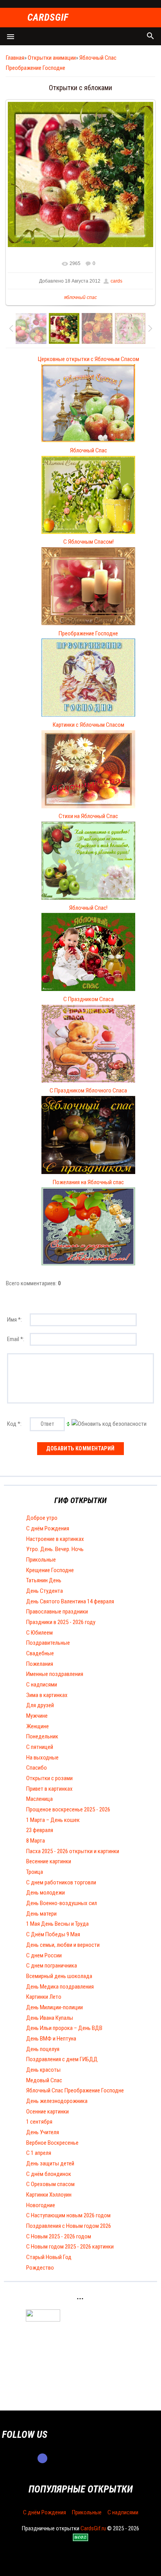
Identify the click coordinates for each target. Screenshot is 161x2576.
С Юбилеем (39, 1633)
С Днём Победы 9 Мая (53, 1934)
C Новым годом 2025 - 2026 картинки (70, 2247)
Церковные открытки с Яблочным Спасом (89, 359)
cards (116, 281)
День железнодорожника (57, 2101)
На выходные (42, 1758)
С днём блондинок (49, 2174)
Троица (35, 1872)
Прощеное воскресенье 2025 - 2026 (68, 1809)
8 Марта (36, 1841)
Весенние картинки (49, 1861)
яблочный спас (80, 297)
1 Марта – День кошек (53, 1820)
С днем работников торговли (61, 1882)
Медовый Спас (44, 2080)
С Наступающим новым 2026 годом (68, 2215)
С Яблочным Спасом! (89, 542)
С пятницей (40, 1747)
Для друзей (40, 1705)
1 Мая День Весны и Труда (57, 1924)
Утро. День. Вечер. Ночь (55, 1549)
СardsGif (48, 18)
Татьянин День (44, 1580)
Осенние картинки (47, 2112)
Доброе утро (42, 1518)
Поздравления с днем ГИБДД (62, 2059)
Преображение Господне (88, 633)
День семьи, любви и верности (63, 1945)
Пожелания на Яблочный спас (88, 1182)
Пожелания (40, 1664)
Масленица (39, 1799)
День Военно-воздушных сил (62, 1903)
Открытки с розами (49, 1778)
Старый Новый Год (49, 2257)
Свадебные (40, 1653)
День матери (41, 1914)
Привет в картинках (49, 1789)
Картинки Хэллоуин (49, 2195)
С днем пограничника (52, 1966)
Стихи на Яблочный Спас (88, 816)
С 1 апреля (39, 2153)
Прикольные (41, 1560)
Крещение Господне (50, 1570)
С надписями (42, 1685)
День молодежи (46, 1893)
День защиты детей (50, 2163)
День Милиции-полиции (55, 2007)
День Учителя (43, 2132)
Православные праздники (57, 1612)
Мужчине (37, 1716)
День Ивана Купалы (50, 2018)
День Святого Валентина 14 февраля (70, 1601)
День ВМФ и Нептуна (51, 2039)
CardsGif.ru (93, 2528)
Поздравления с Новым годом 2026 (69, 2226)
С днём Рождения (48, 1528)
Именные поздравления (55, 1674)
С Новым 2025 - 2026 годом (59, 2236)
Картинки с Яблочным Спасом (89, 725)
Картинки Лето (44, 1997)
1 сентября (39, 2122)
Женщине (38, 1726)
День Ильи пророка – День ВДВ (64, 2028)
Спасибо (37, 1768)
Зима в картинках (47, 1695)
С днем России (44, 1955)
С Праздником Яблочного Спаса (88, 1091)
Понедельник (42, 1736)
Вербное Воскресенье (52, 2143)
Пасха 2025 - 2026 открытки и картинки (73, 1851)
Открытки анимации (52, 58)
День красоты (43, 2070)
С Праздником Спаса (89, 999)
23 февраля (40, 1830)
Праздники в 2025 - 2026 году (61, 1622)
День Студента (45, 1591)
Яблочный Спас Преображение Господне (75, 2090)
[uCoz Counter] (43, 2320)
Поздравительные (48, 1643)
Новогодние (41, 2205)
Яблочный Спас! (88, 908)
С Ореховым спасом (50, 2184)
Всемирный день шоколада (59, 1976)
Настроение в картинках (55, 1539)
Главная (15, 58)
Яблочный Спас (89, 450)
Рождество (40, 2268)
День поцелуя (43, 2049)
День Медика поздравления (60, 1987)
